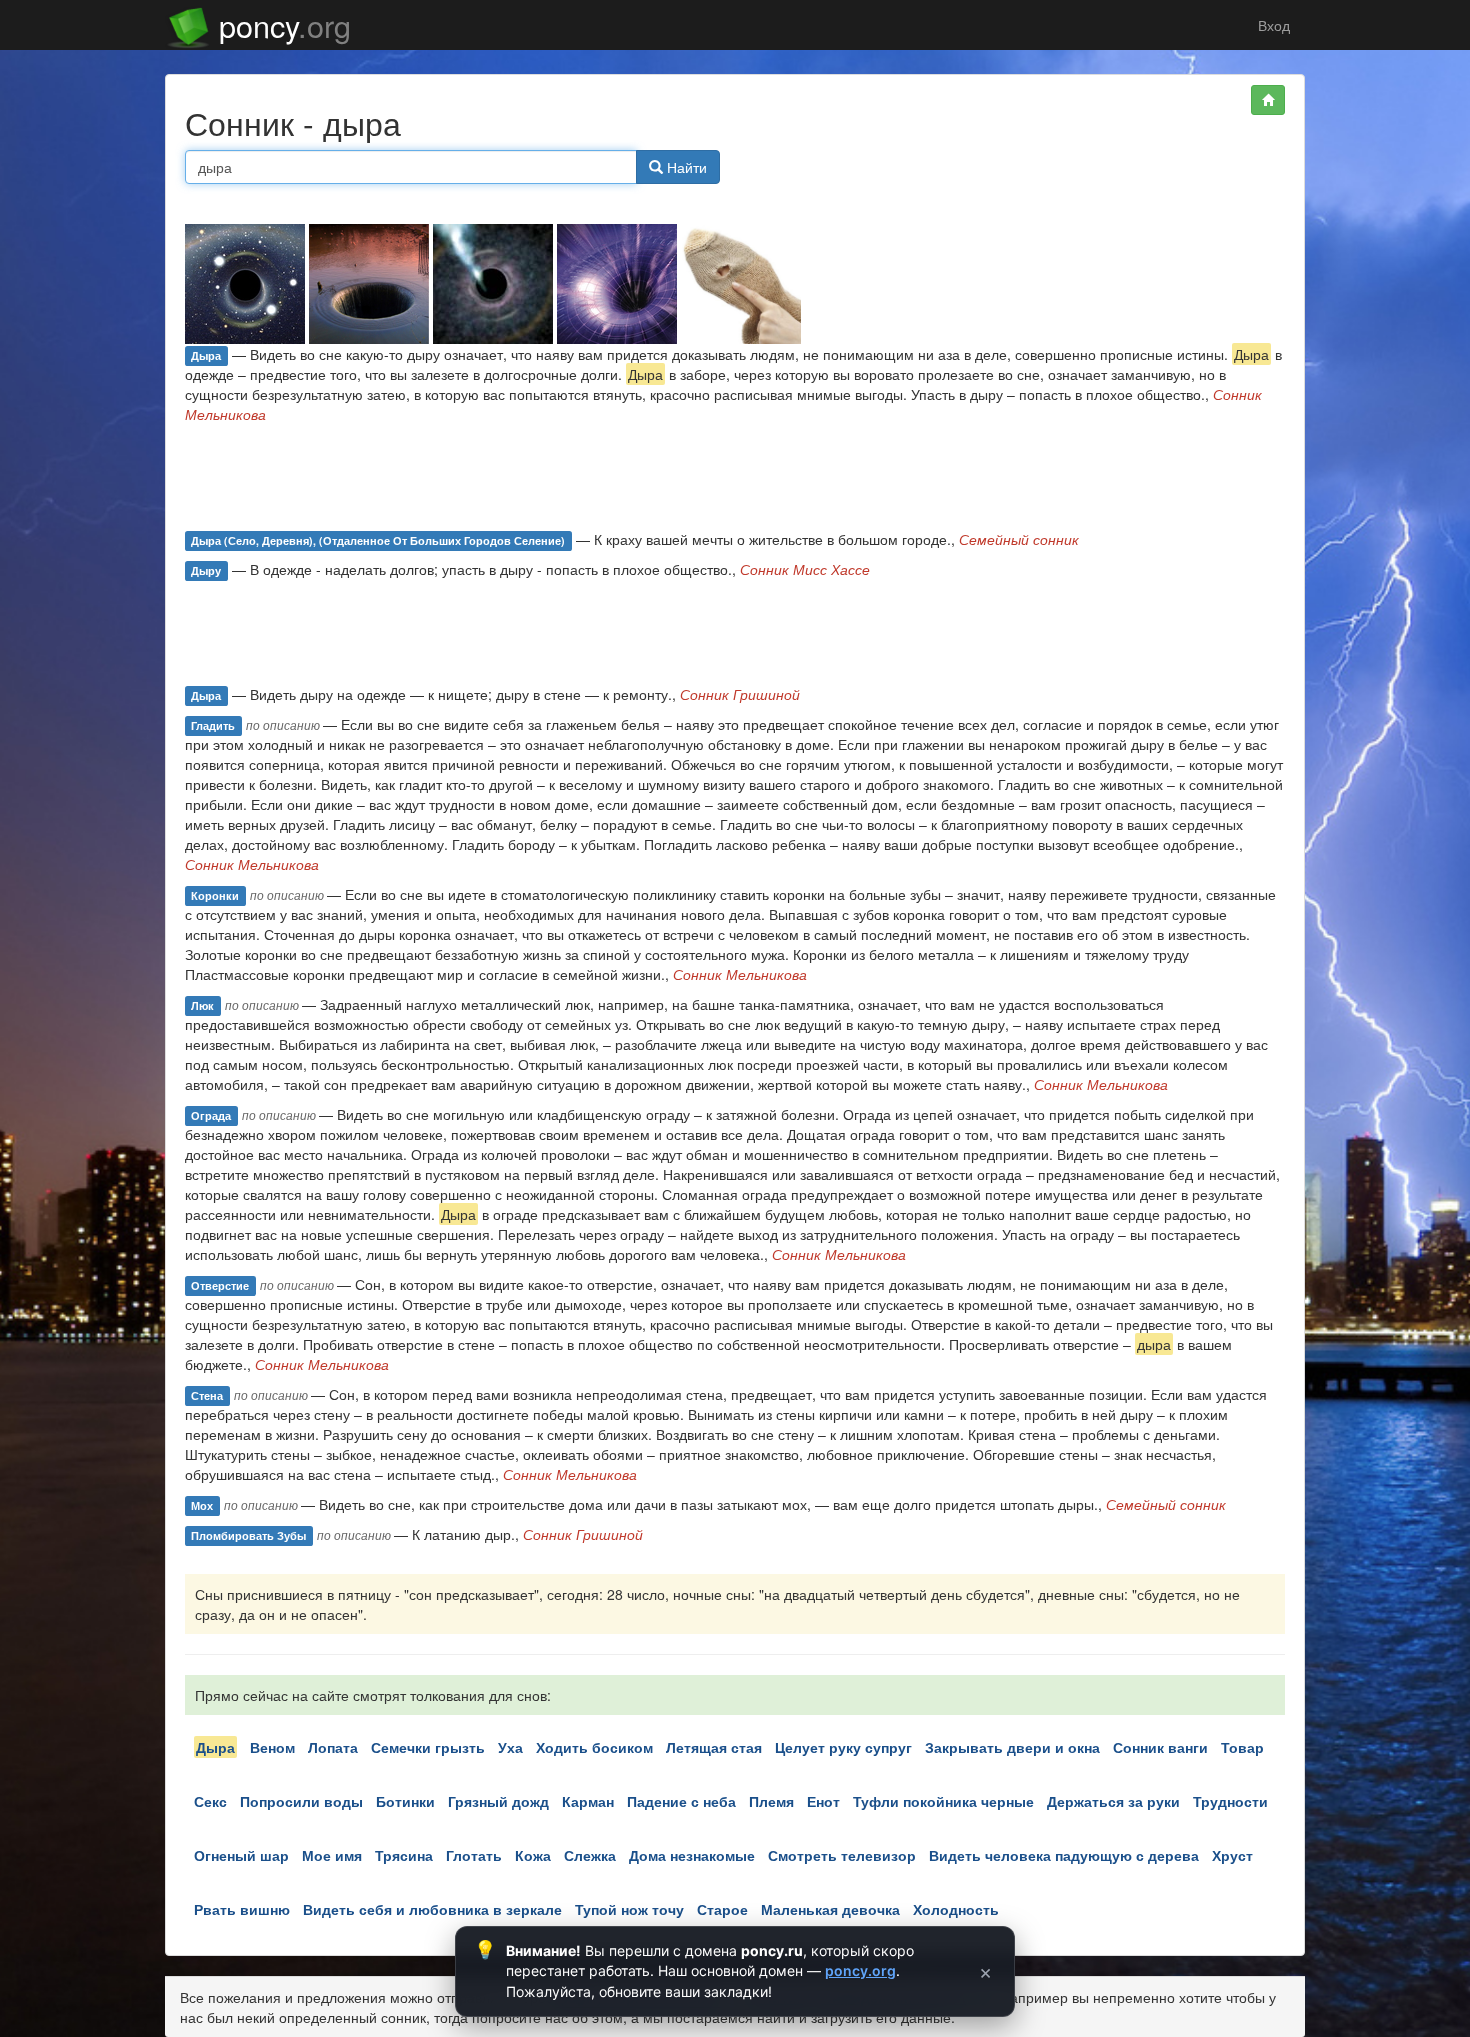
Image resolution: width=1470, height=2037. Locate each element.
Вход (1272, 25)
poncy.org (860, 1970)
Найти (685, 167)
